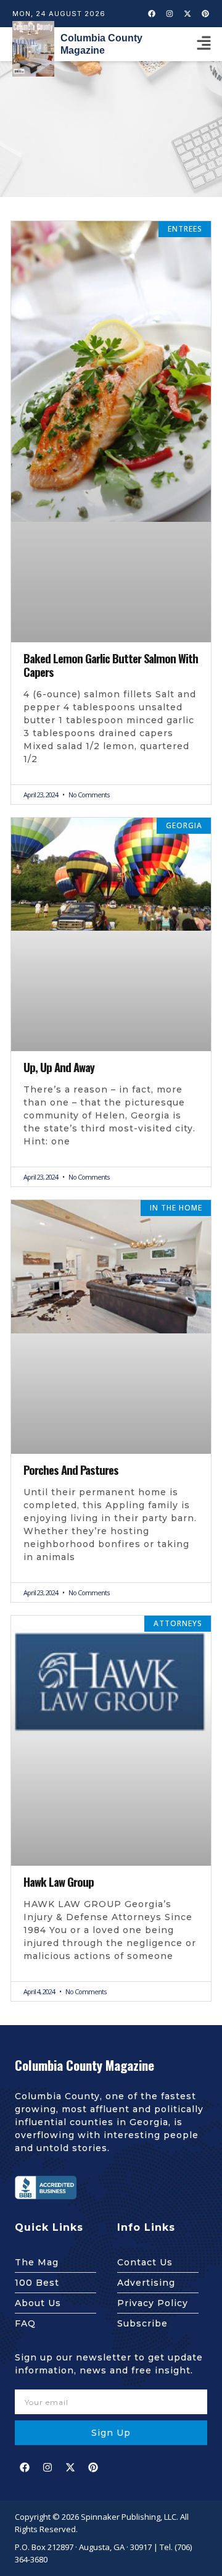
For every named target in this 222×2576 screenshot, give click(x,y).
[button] (203, 44)
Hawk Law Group (59, 1882)
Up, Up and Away (59, 1067)
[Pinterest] (205, 14)
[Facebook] (152, 14)
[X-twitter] (187, 14)
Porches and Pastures (71, 1470)
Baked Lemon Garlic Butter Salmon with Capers (111, 665)
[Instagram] (170, 14)
